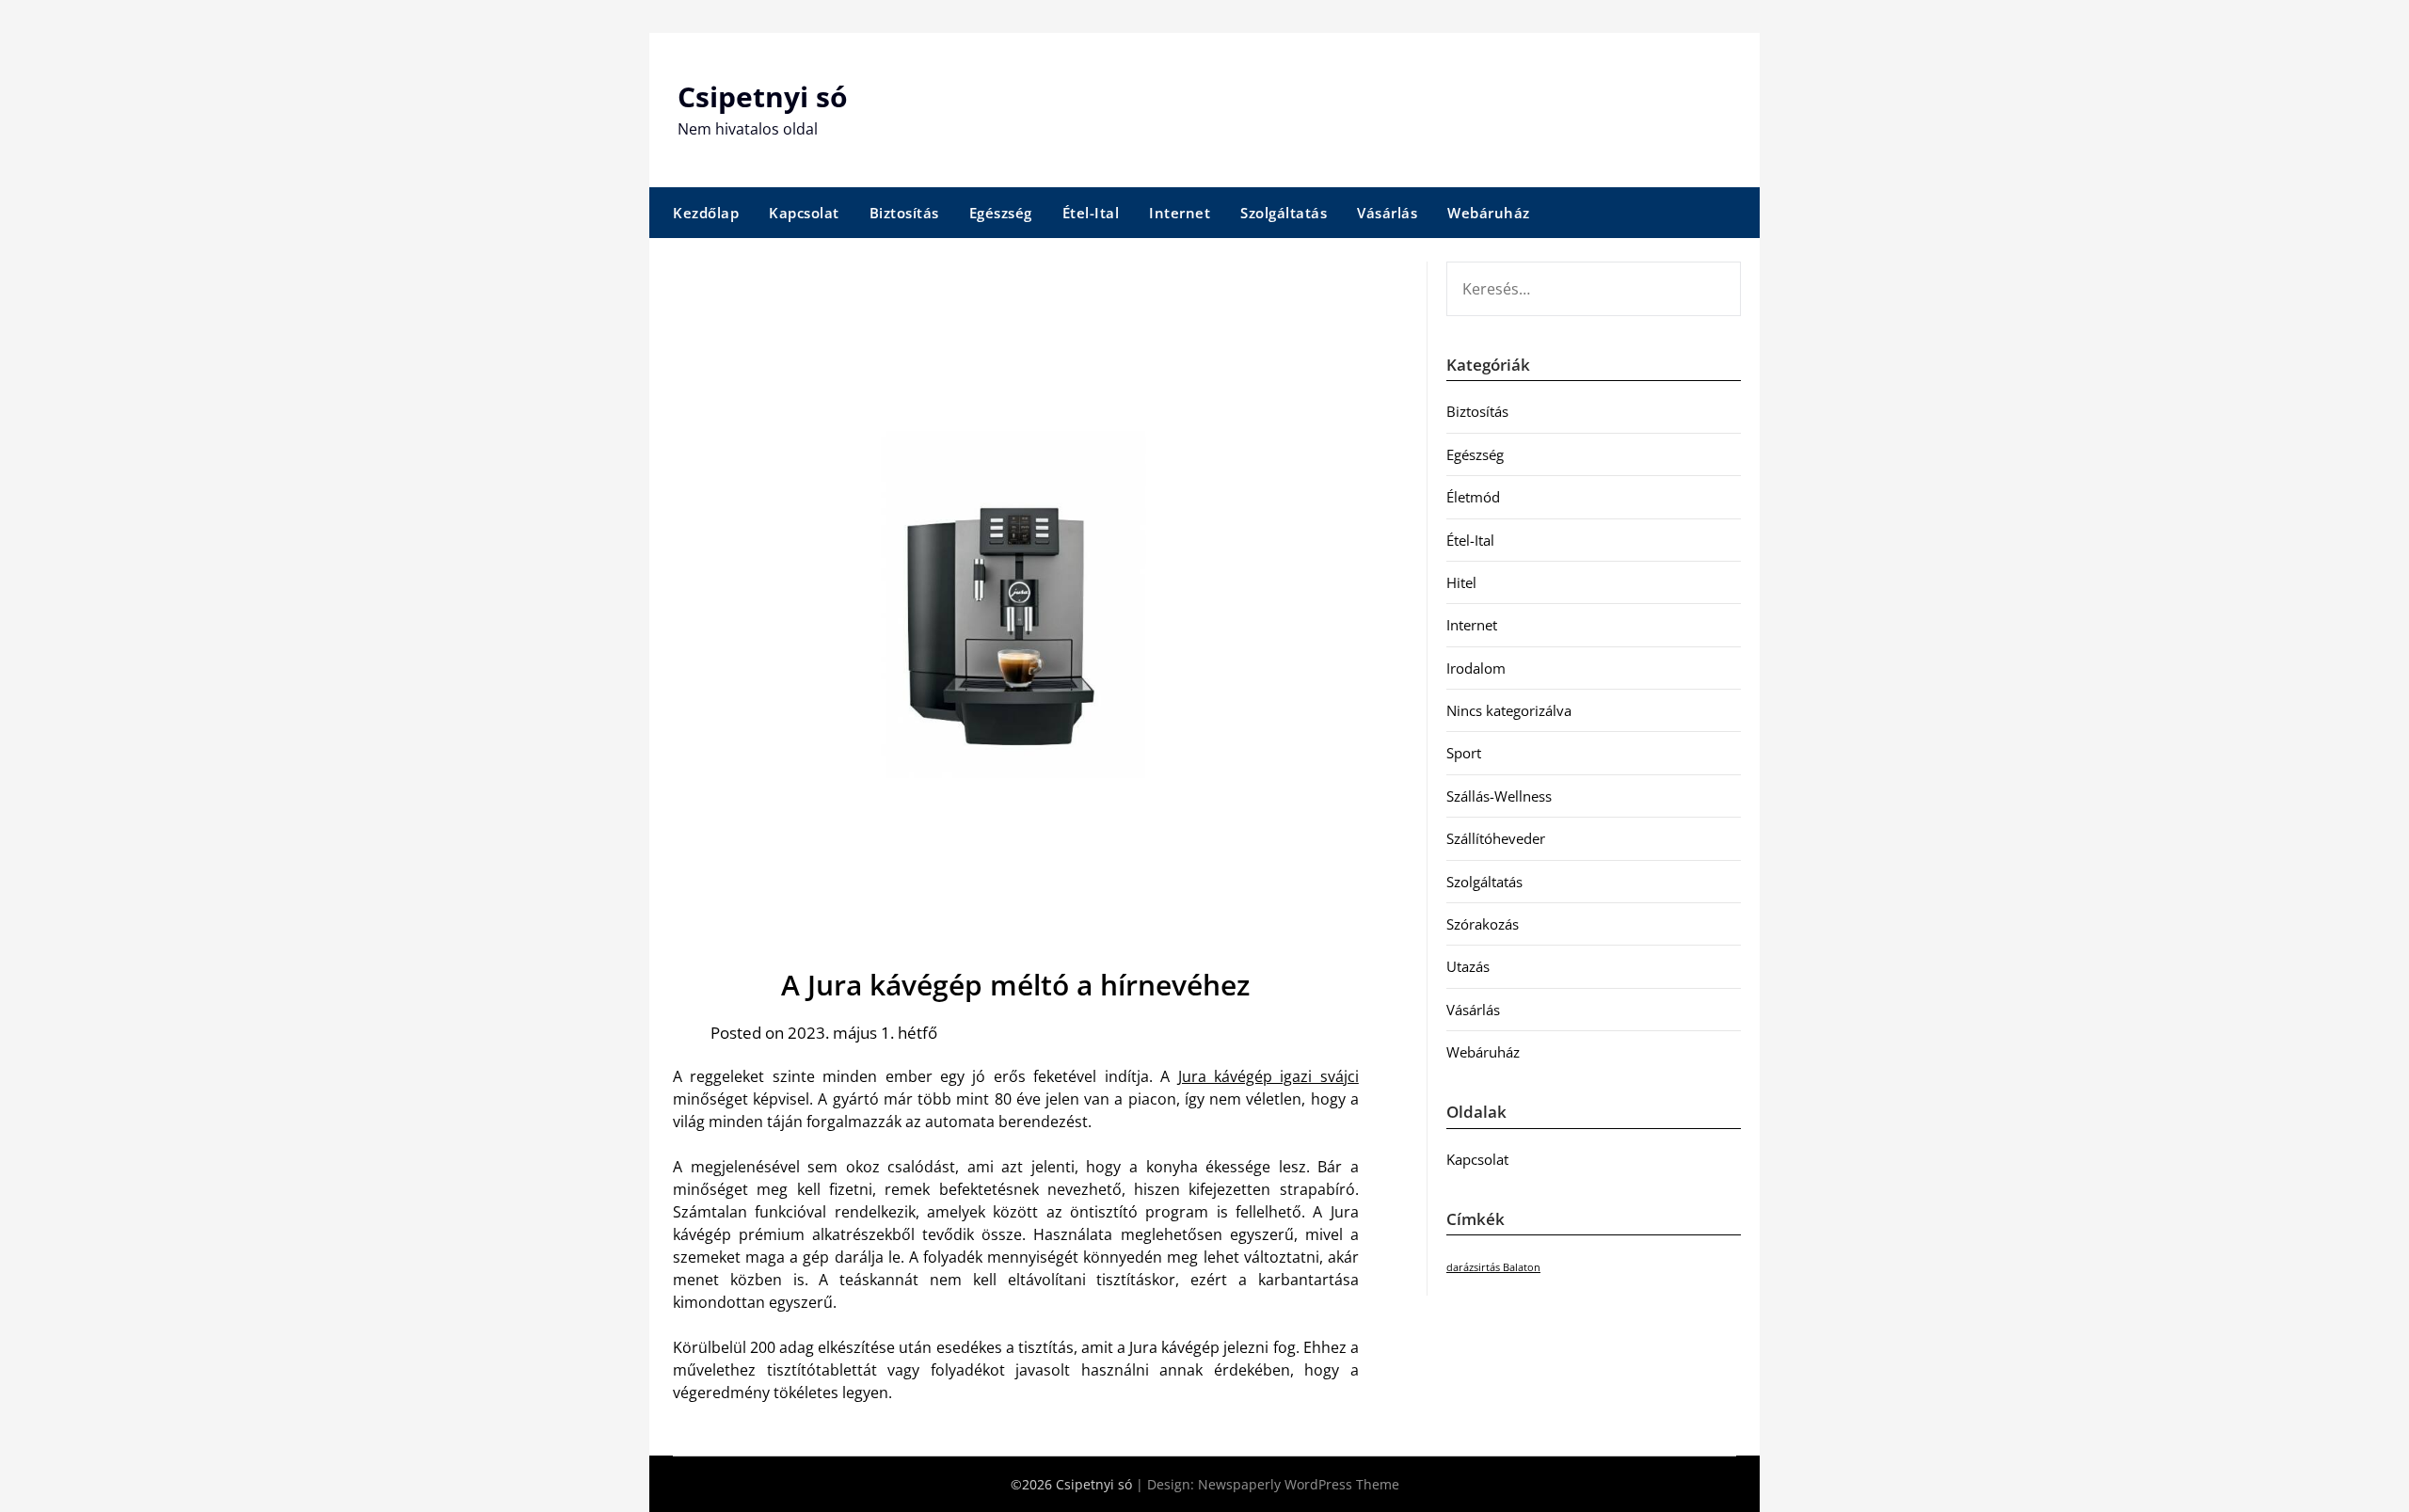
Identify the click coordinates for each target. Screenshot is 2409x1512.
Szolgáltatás (1284, 213)
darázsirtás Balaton (1493, 1267)
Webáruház (1489, 213)
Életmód (1473, 497)
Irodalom (1476, 668)
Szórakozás (1483, 924)
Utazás (1468, 966)
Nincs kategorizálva (1509, 710)
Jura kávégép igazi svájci (1268, 1076)
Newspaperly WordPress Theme (1299, 1484)
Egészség (1001, 213)
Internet (1180, 213)
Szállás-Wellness (1499, 796)
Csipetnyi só (763, 96)
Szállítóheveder (1496, 838)
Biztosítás (904, 213)
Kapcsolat (804, 213)
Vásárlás (1387, 213)
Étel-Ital (1091, 213)
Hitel (1461, 582)
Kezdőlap (706, 213)
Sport (1464, 753)
